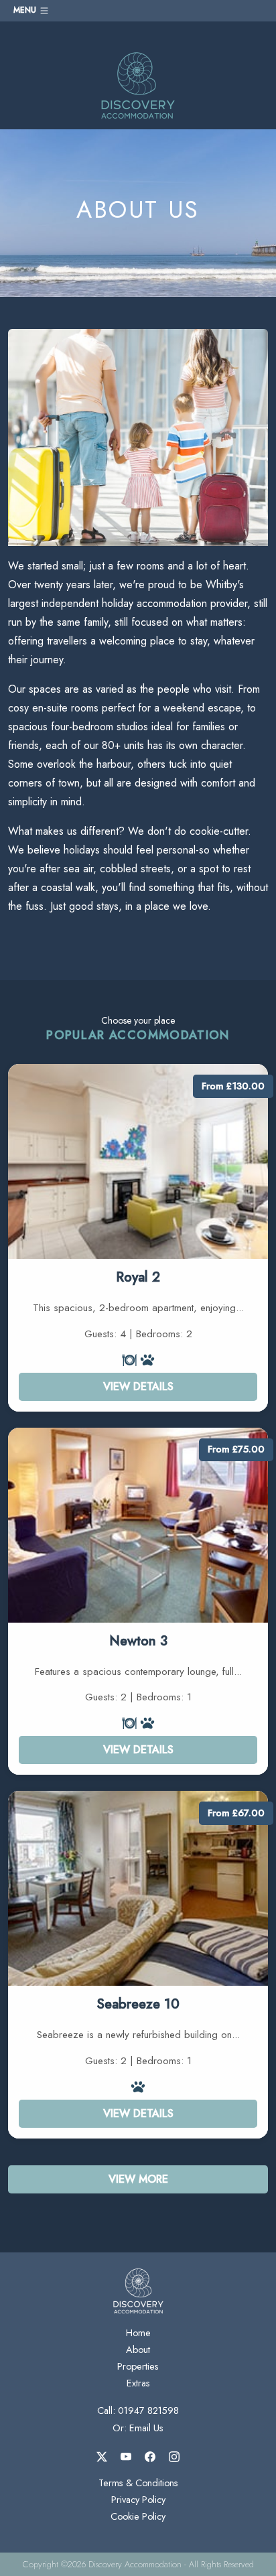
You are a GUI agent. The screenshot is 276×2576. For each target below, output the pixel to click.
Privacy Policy (138, 2500)
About (138, 2350)
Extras (138, 2383)
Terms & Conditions (138, 2483)
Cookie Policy (138, 2516)
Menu (26, 10)
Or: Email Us (138, 2428)
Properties (138, 2366)
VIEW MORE (138, 2179)
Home (138, 2333)
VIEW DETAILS (138, 1386)
